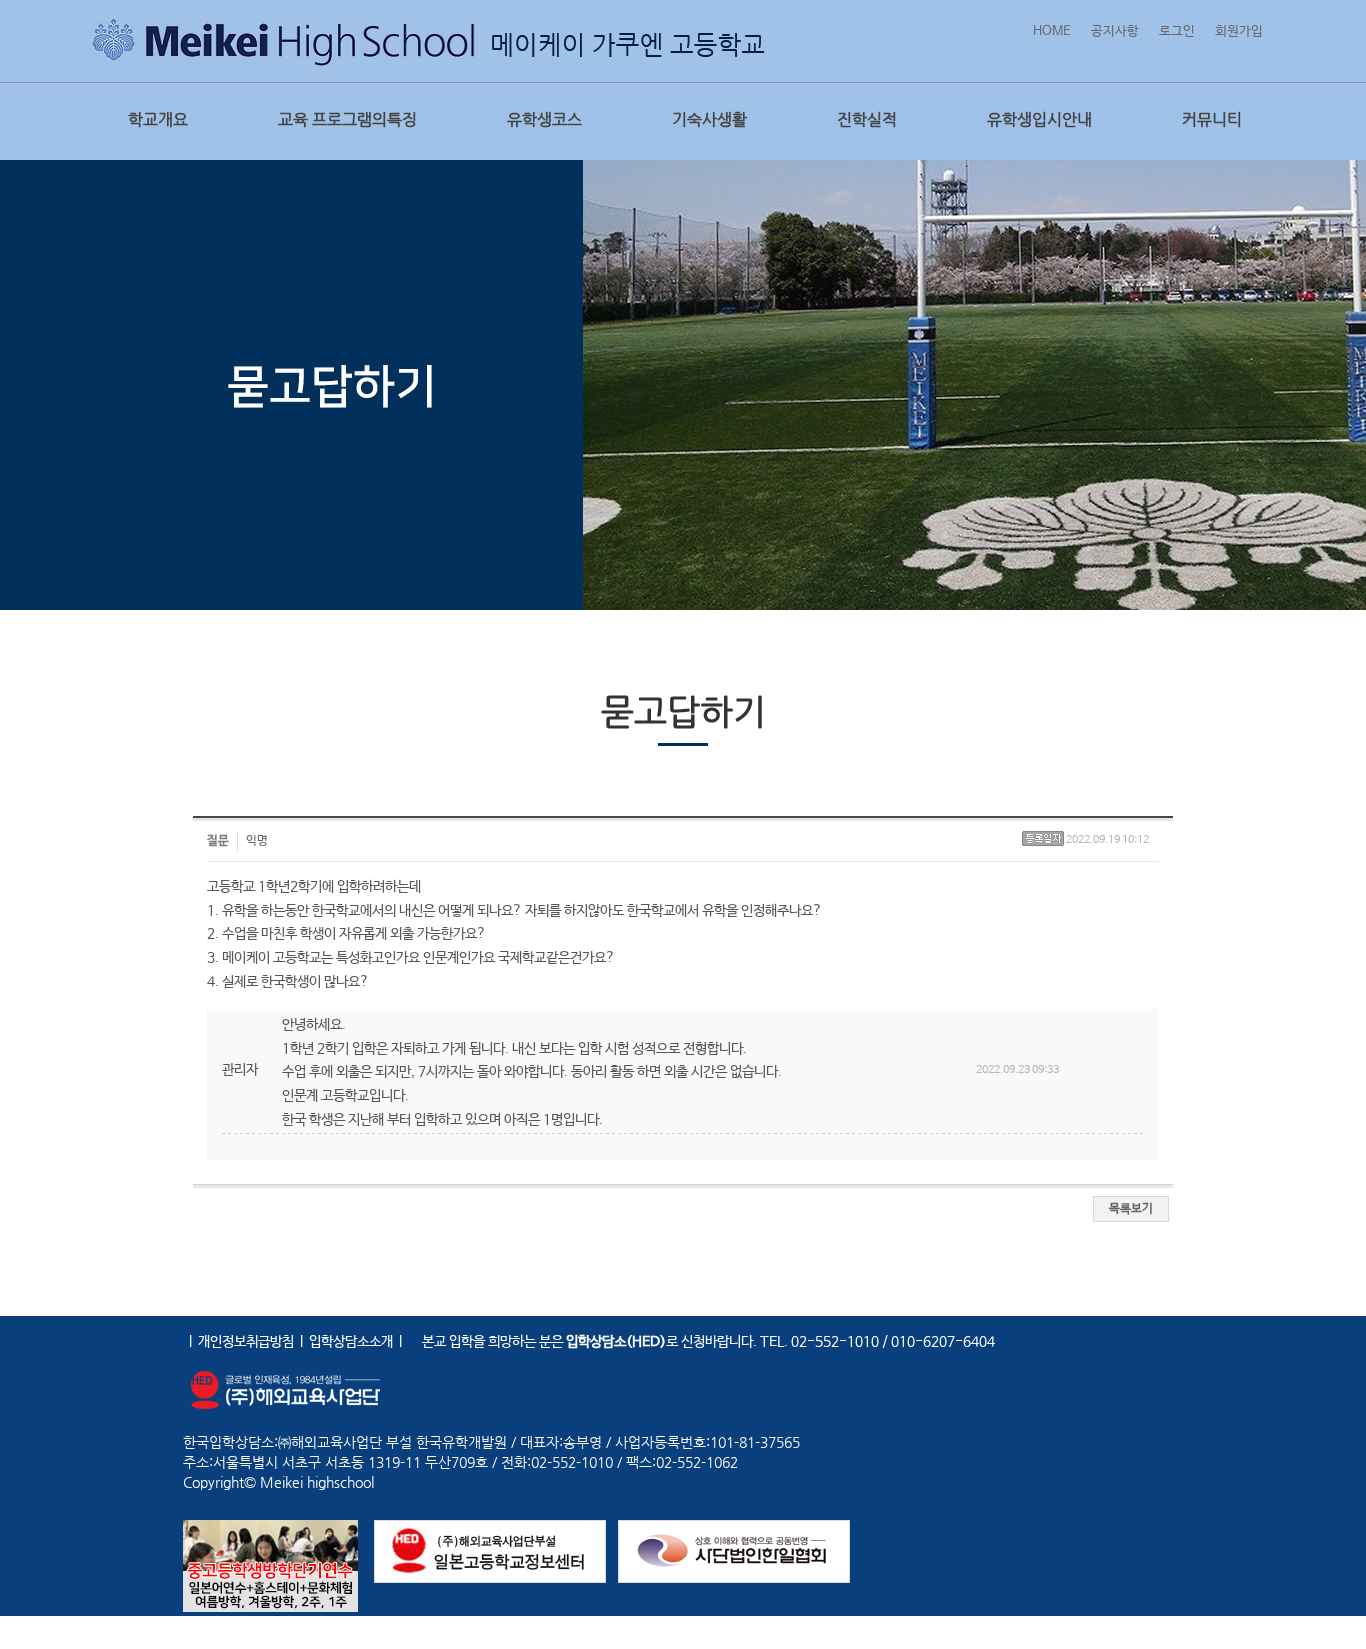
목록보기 (1131, 1209)
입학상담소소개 (351, 1342)
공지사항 (1115, 31)
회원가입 (1239, 31)
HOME (1052, 31)
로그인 (1177, 31)
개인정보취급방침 (246, 1342)
